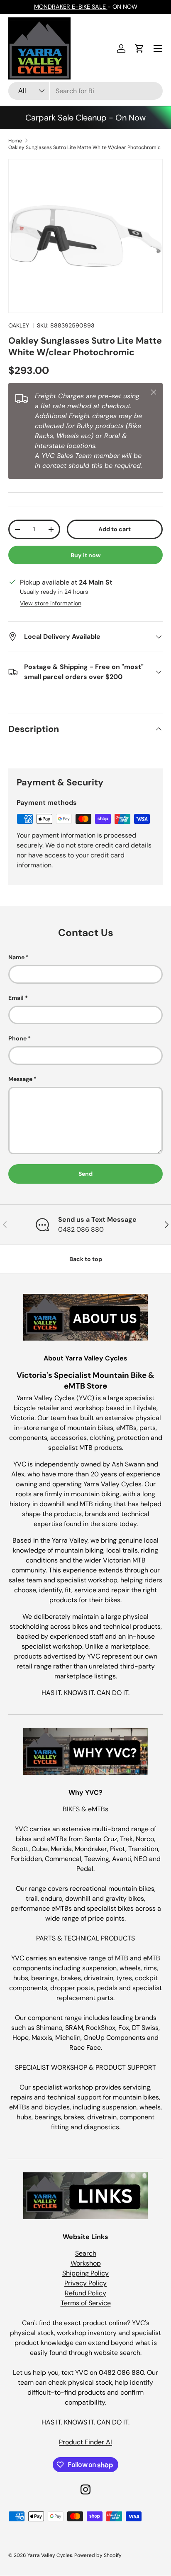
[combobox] (85, 91)
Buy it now (86, 555)
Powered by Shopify (98, 2555)
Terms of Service (86, 2303)
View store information (51, 603)
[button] (139, 48)
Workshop (86, 2263)
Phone (17, 1038)
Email (16, 998)
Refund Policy (85, 2293)
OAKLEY (19, 325)
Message (20, 1079)
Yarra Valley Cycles (50, 2555)
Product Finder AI (85, 2442)
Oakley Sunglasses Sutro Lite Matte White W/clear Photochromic (84, 147)
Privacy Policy (85, 2283)
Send (85, 1174)
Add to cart (115, 529)
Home (15, 141)
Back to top (86, 1259)
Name (16, 957)
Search (86, 2253)
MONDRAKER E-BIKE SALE (71, 7)
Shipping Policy (85, 2273)
